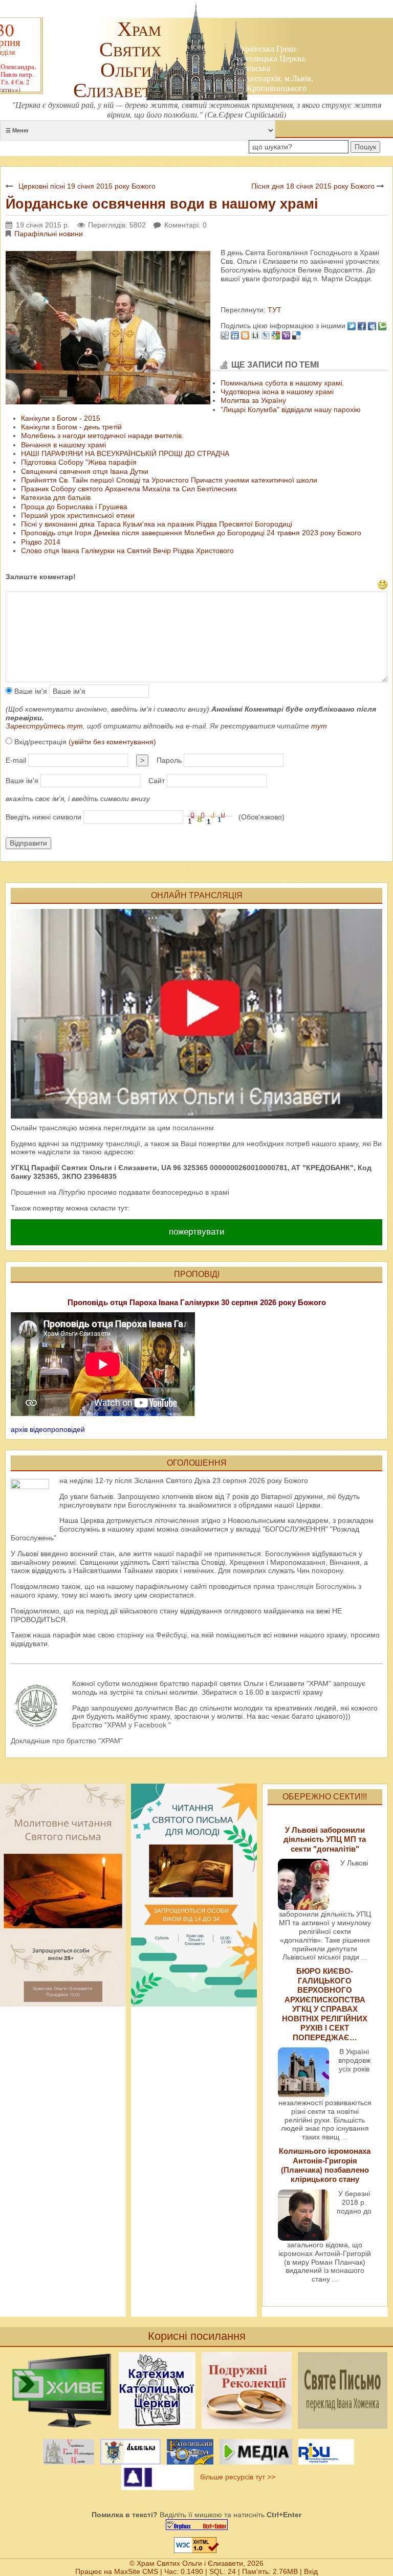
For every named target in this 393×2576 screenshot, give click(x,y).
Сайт (157, 781)
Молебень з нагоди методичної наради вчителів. (102, 436)
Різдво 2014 (41, 542)
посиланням (193, 1128)
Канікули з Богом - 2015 (61, 418)
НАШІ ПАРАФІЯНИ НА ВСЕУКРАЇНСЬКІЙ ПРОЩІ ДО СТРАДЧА (125, 453)
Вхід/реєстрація (84, 742)
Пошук (365, 147)
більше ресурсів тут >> (236, 2477)
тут (319, 726)
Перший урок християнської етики (78, 515)
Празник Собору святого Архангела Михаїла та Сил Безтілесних (129, 489)
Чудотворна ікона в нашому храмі (277, 392)
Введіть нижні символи (43, 817)
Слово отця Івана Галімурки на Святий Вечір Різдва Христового (127, 551)
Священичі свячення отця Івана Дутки (85, 471)
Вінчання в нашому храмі (63, 445)
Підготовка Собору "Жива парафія (79, 462)
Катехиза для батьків (56, 497)
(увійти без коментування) (112, 742)
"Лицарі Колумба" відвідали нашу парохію (291, 409)
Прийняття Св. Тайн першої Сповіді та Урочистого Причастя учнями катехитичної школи (169, 480)
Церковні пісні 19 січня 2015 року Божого (87, 186)
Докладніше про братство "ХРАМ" (67, 1741)
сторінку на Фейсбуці (152, 1635)
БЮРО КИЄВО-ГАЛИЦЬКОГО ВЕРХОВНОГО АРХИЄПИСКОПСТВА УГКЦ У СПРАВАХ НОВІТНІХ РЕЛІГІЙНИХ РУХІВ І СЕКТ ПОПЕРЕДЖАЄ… (325, 2004)
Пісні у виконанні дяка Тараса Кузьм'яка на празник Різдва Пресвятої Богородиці (157, 524)
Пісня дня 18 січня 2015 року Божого (313, 186)
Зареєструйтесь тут (44, 726)
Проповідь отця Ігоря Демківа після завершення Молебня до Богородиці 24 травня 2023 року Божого (191, 533)
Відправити (28, 843)
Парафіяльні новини (49, 234)
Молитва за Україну (253, 400)
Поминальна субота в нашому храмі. (282, 383)
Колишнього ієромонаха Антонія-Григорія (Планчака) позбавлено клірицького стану (325, 2165)
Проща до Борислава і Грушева (74, 507)
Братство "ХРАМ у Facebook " (122, 1725)
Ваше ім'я (30, 691)
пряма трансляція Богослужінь (305, 1586)
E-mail (16, 760)
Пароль (169, 760)
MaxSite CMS (136, 2571)
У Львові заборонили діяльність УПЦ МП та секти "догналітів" (325, 1839)
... (364, 1957)
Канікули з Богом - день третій (71, 427)
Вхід (311, 2571)
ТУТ (274, 310)
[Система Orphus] (196, 2525)
